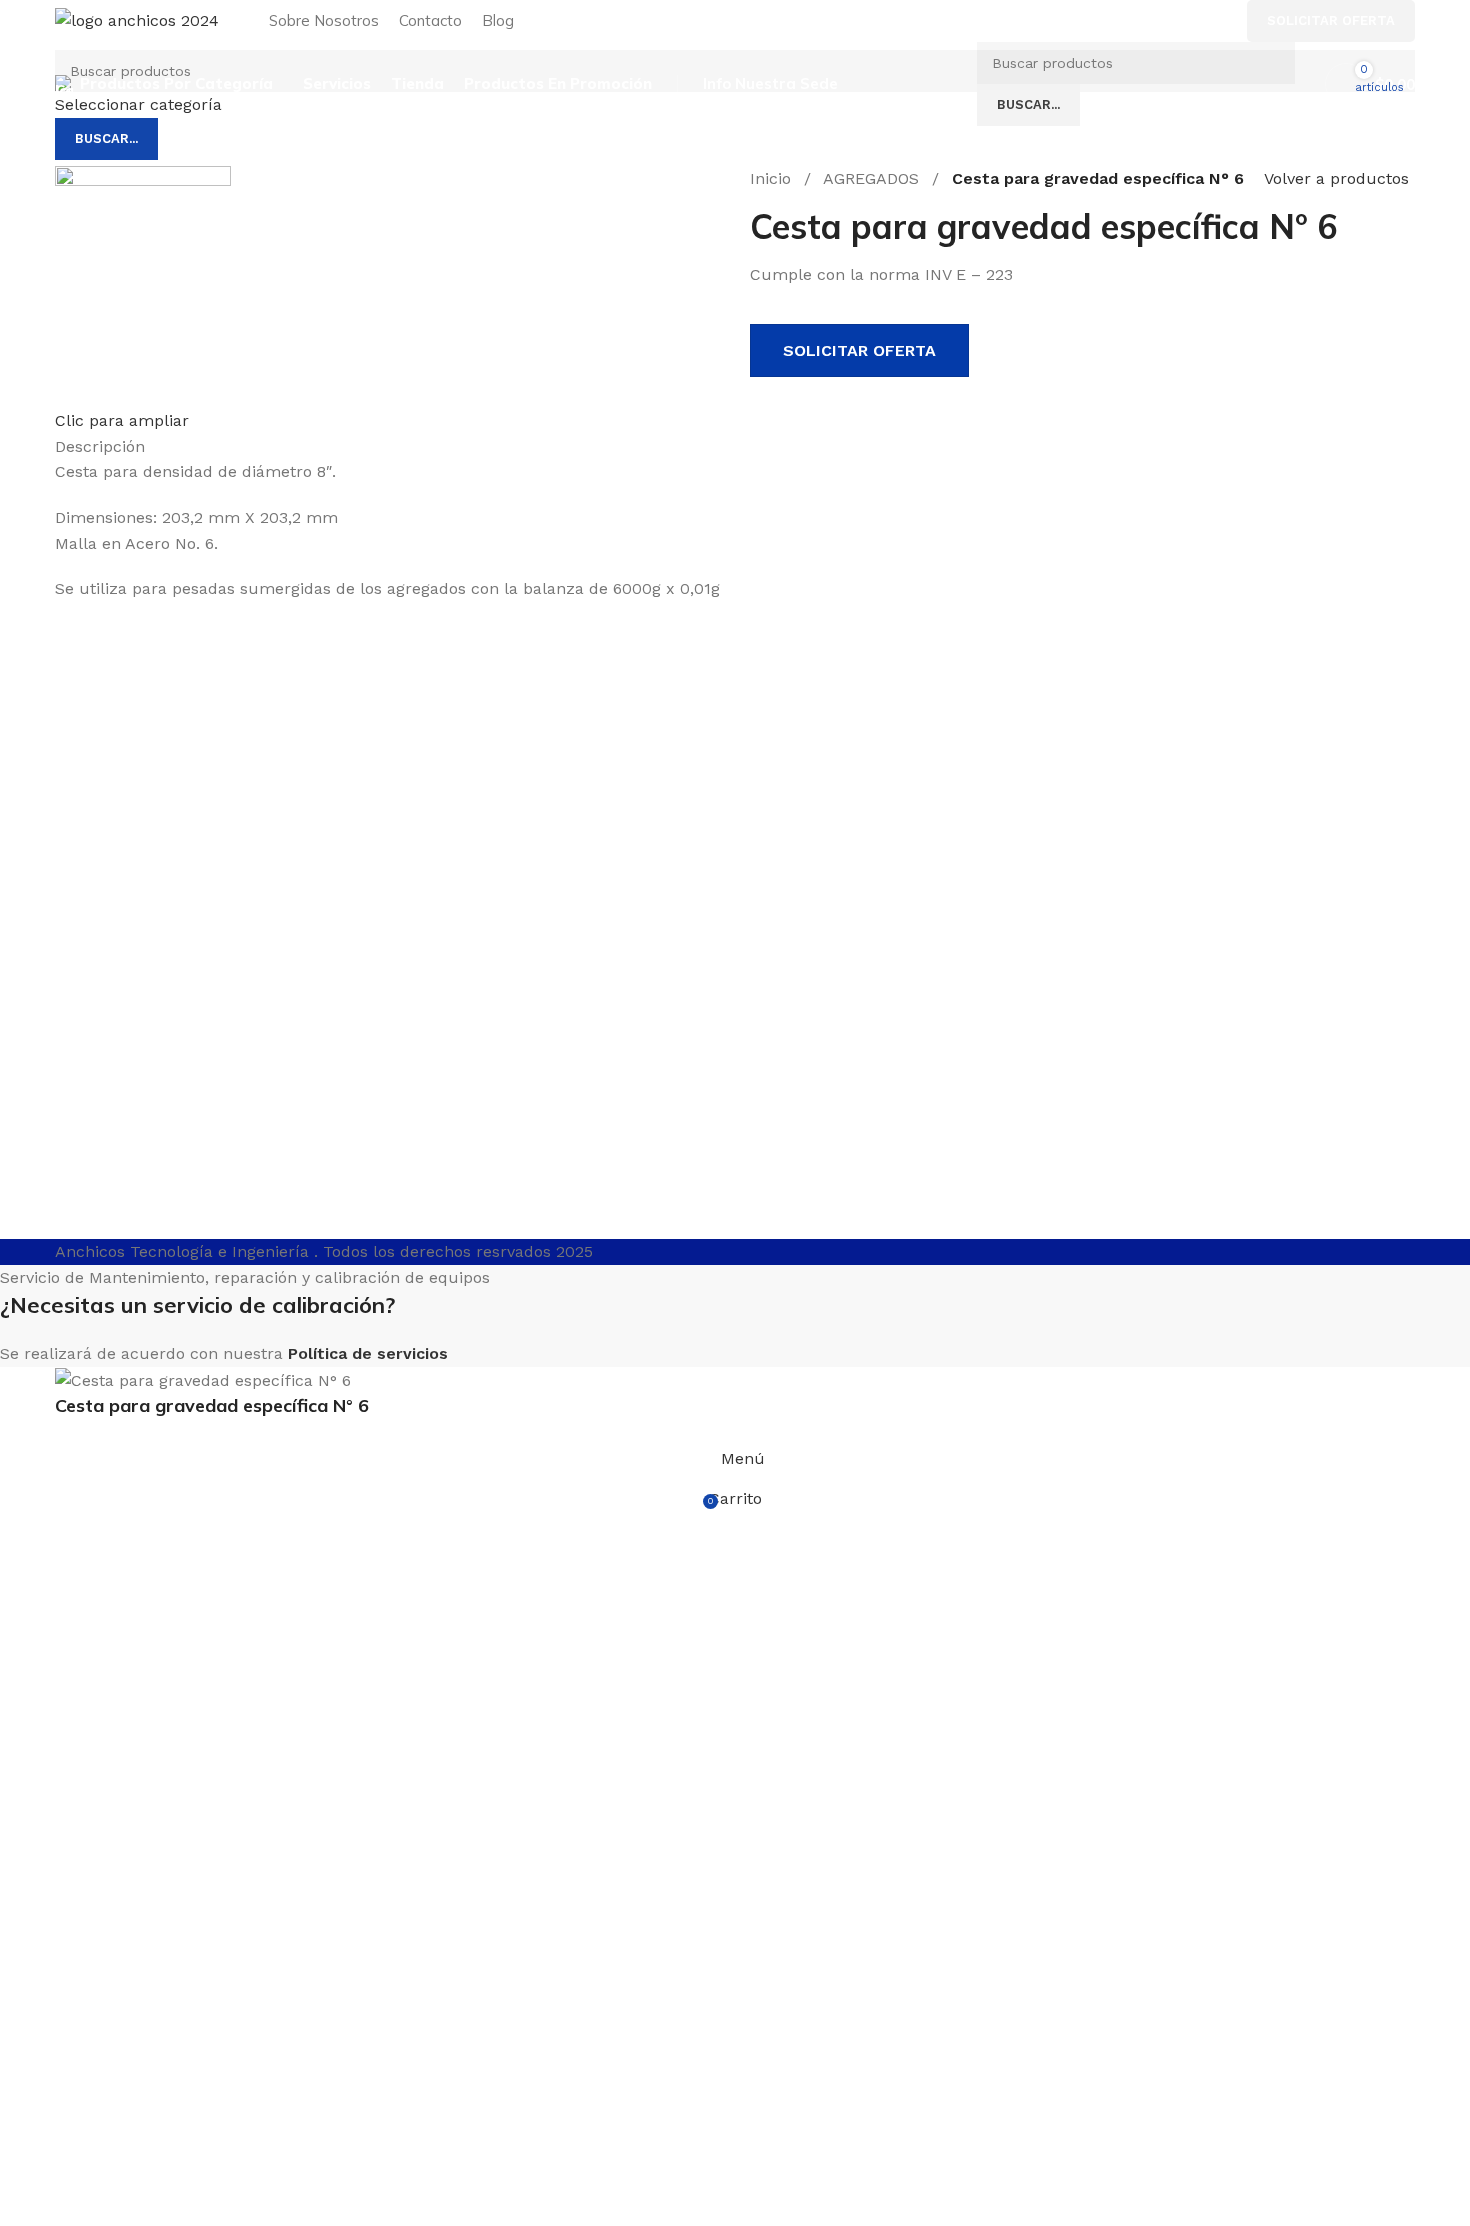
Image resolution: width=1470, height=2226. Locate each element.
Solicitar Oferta (1331, 20)
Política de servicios (368, 1353)
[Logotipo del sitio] (137, 19)
